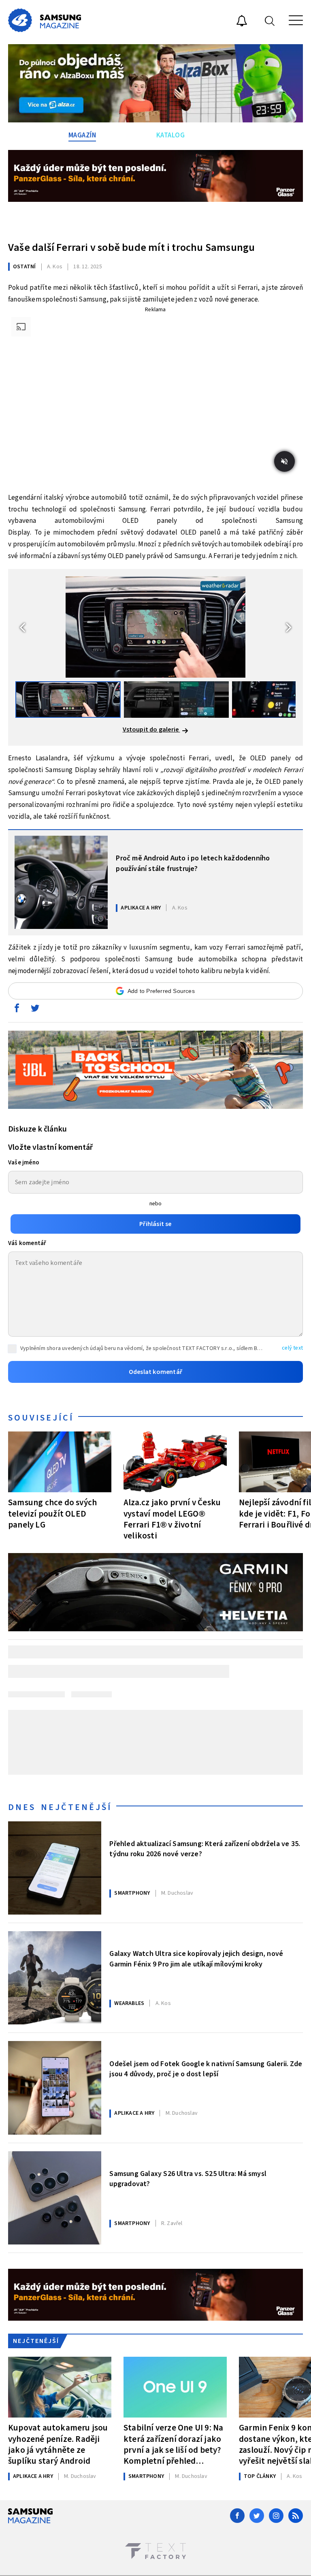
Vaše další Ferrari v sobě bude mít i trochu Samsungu (133, 247)
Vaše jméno (24, 1163)
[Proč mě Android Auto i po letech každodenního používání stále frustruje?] (61, 882)
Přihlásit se (155, 1224)
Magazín (82, 135)
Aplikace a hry (141, 908)
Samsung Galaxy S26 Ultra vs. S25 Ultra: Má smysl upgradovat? (188, 2179)
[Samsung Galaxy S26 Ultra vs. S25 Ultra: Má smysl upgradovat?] (55, 2198)
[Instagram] (276, 2516)
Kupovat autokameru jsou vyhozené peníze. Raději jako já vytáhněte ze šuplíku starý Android (58, 2444)
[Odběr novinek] (242, 22)
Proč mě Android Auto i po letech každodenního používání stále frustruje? (193, 863)
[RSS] (296, 2516)
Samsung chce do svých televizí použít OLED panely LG (52, 1513)
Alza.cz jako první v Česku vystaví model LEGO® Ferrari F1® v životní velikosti (172, 1519)
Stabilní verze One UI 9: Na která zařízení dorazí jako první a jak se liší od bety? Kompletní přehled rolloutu (173, 2444)
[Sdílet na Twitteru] (35, 1010)
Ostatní (24, 267)
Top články (260, 2476)
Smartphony (132, 1893)
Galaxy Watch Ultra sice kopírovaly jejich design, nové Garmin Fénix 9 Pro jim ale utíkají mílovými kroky (196, 1959)
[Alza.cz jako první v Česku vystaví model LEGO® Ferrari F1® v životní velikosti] (175, 1462)
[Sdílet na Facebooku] (17, 1010)
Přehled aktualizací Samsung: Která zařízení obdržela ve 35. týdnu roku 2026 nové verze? (205, 1849)
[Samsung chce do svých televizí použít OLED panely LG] (60, 1462)
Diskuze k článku (37, 1129)
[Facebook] (237, 2516)
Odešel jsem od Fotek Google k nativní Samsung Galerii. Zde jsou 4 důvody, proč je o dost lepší (206, 2069)
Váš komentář (27, 1243)
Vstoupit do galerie (151, 730)
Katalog (171, 135)
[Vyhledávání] (270, 20)
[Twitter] (257, 2516)
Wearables (129, 2003)
